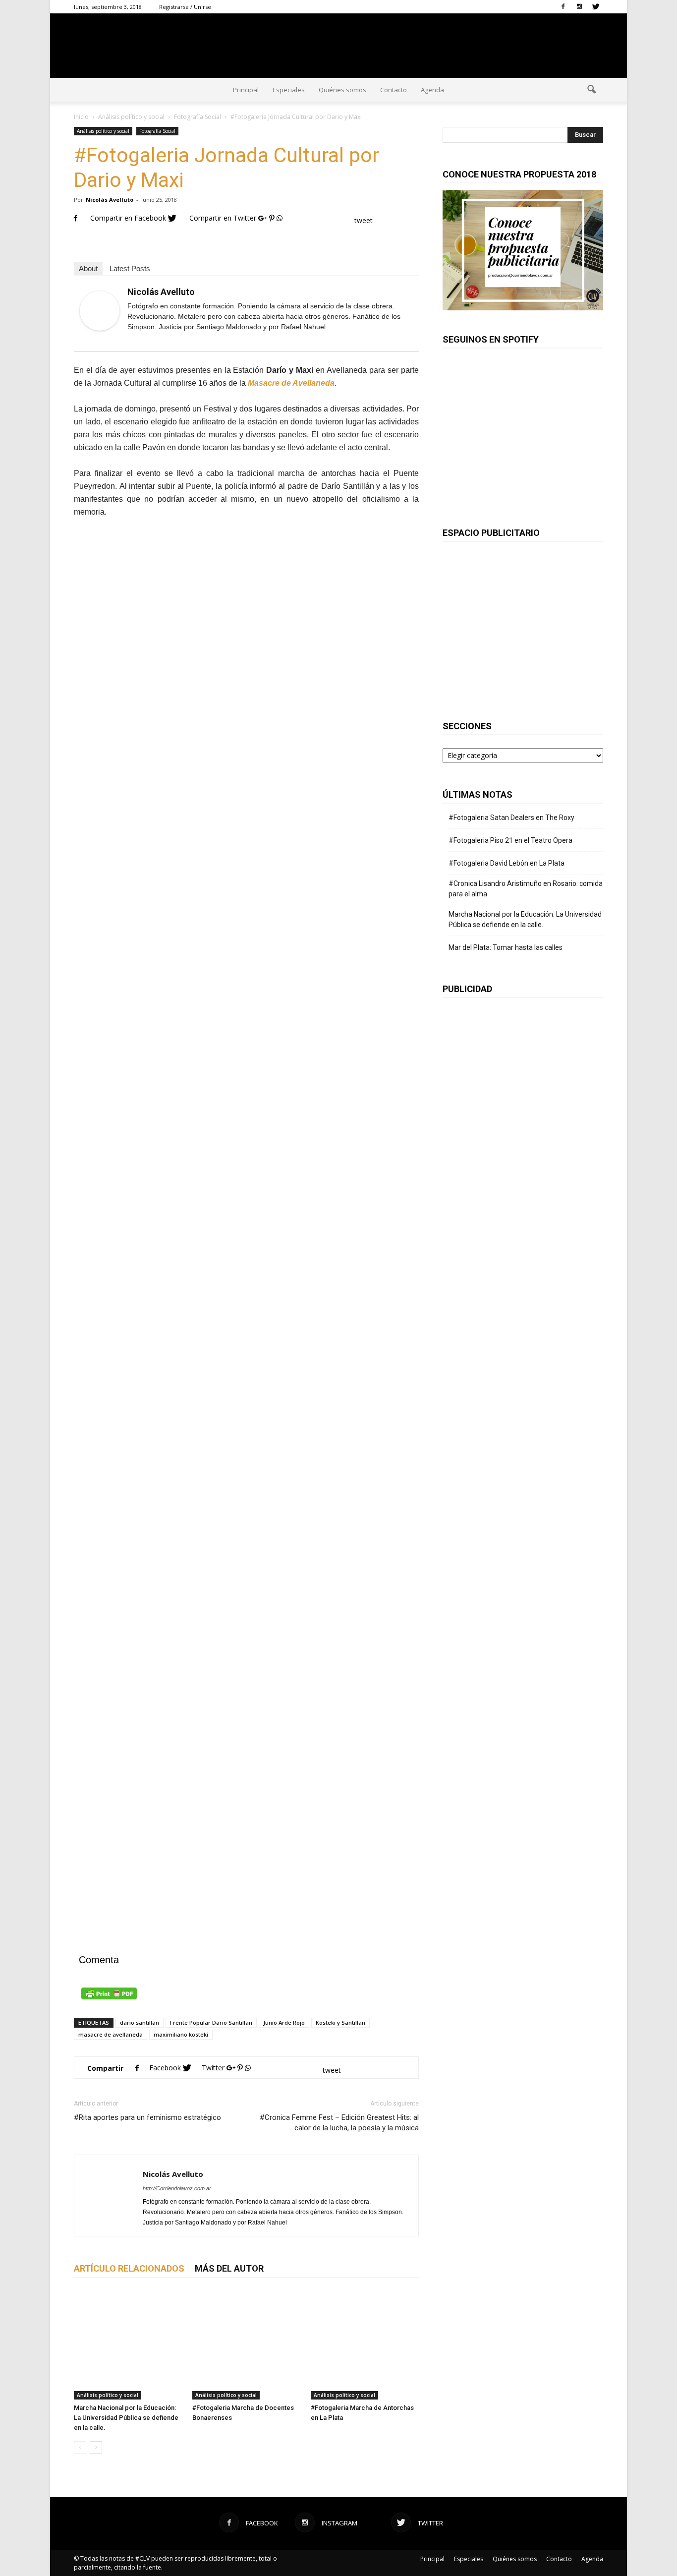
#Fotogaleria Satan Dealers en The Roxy (511, 818)
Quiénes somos (342, 90)
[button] (591, 90)
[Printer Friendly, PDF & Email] (246, 1993)
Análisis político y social (103, 131)
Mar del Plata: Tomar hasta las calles (506, 947)
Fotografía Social (157, 131)
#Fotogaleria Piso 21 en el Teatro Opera (510, 840)
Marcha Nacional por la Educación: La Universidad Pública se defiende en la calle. (126, 2418)
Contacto (394, 90)
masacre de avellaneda (111, 2034)
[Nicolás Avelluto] (100, 311)
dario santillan (140, 2022)
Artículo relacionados (129, 2268)
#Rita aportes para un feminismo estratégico (147, 2117)
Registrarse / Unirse (185, 7)
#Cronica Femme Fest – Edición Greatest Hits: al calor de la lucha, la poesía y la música (339, 2123)
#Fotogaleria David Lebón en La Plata (507, 863)
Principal (246, 90)
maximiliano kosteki (181, 2034)
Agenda (432, 90)
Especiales (289, 90)
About (88, 268)
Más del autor (229, 2268)
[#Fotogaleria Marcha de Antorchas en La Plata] (365, 2345)
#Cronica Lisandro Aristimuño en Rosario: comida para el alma (526, 889)
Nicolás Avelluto (110, 200)
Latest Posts (130, 268)
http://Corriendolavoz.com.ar (177, 2188)
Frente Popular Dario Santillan (211, 2022)
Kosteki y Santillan (340, 2022)
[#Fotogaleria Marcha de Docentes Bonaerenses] (246, 2345)
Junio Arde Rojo (284, 2022)
